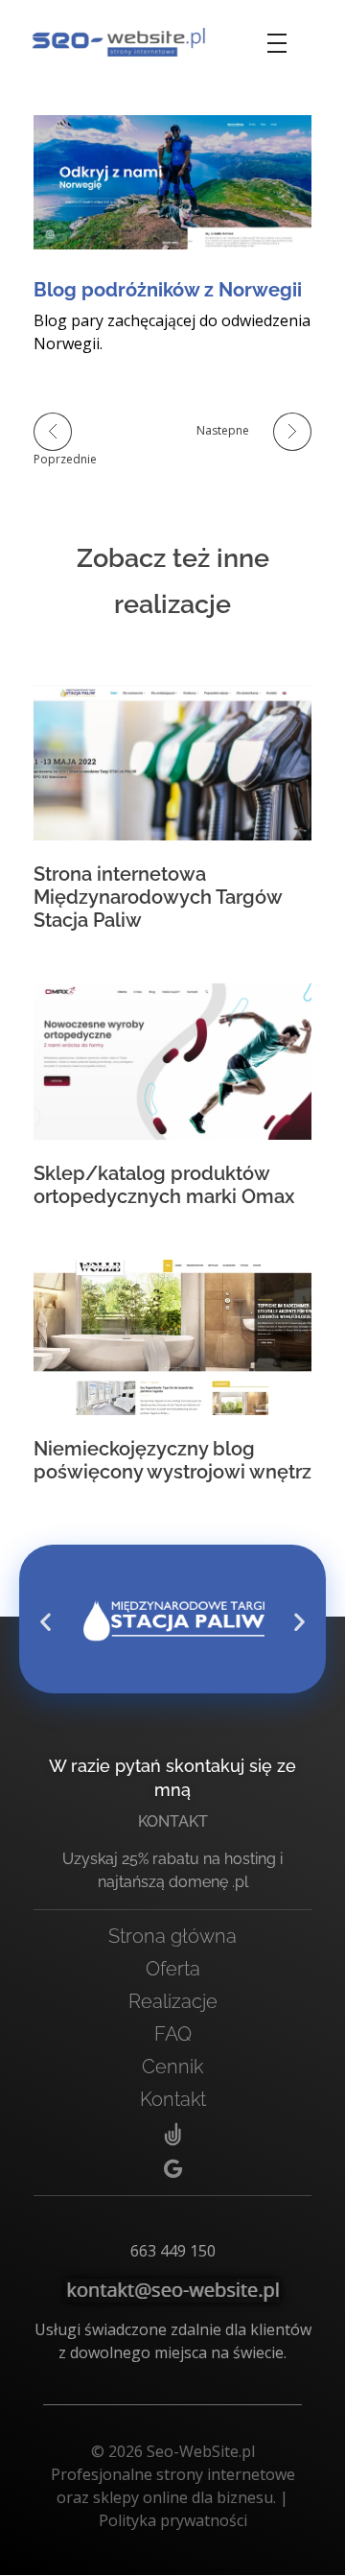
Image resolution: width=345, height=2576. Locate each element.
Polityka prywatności (173, 2520)
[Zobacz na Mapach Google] (172, 2169)
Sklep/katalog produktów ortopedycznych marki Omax (164, 1185)
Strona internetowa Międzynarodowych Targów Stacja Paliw (158, 897)
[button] (46, 1621)
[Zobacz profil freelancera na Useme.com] (172, 2136)
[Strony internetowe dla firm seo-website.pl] (119, 42)
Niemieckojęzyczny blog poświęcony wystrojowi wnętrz (172, 1460)
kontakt (173, 1821)
